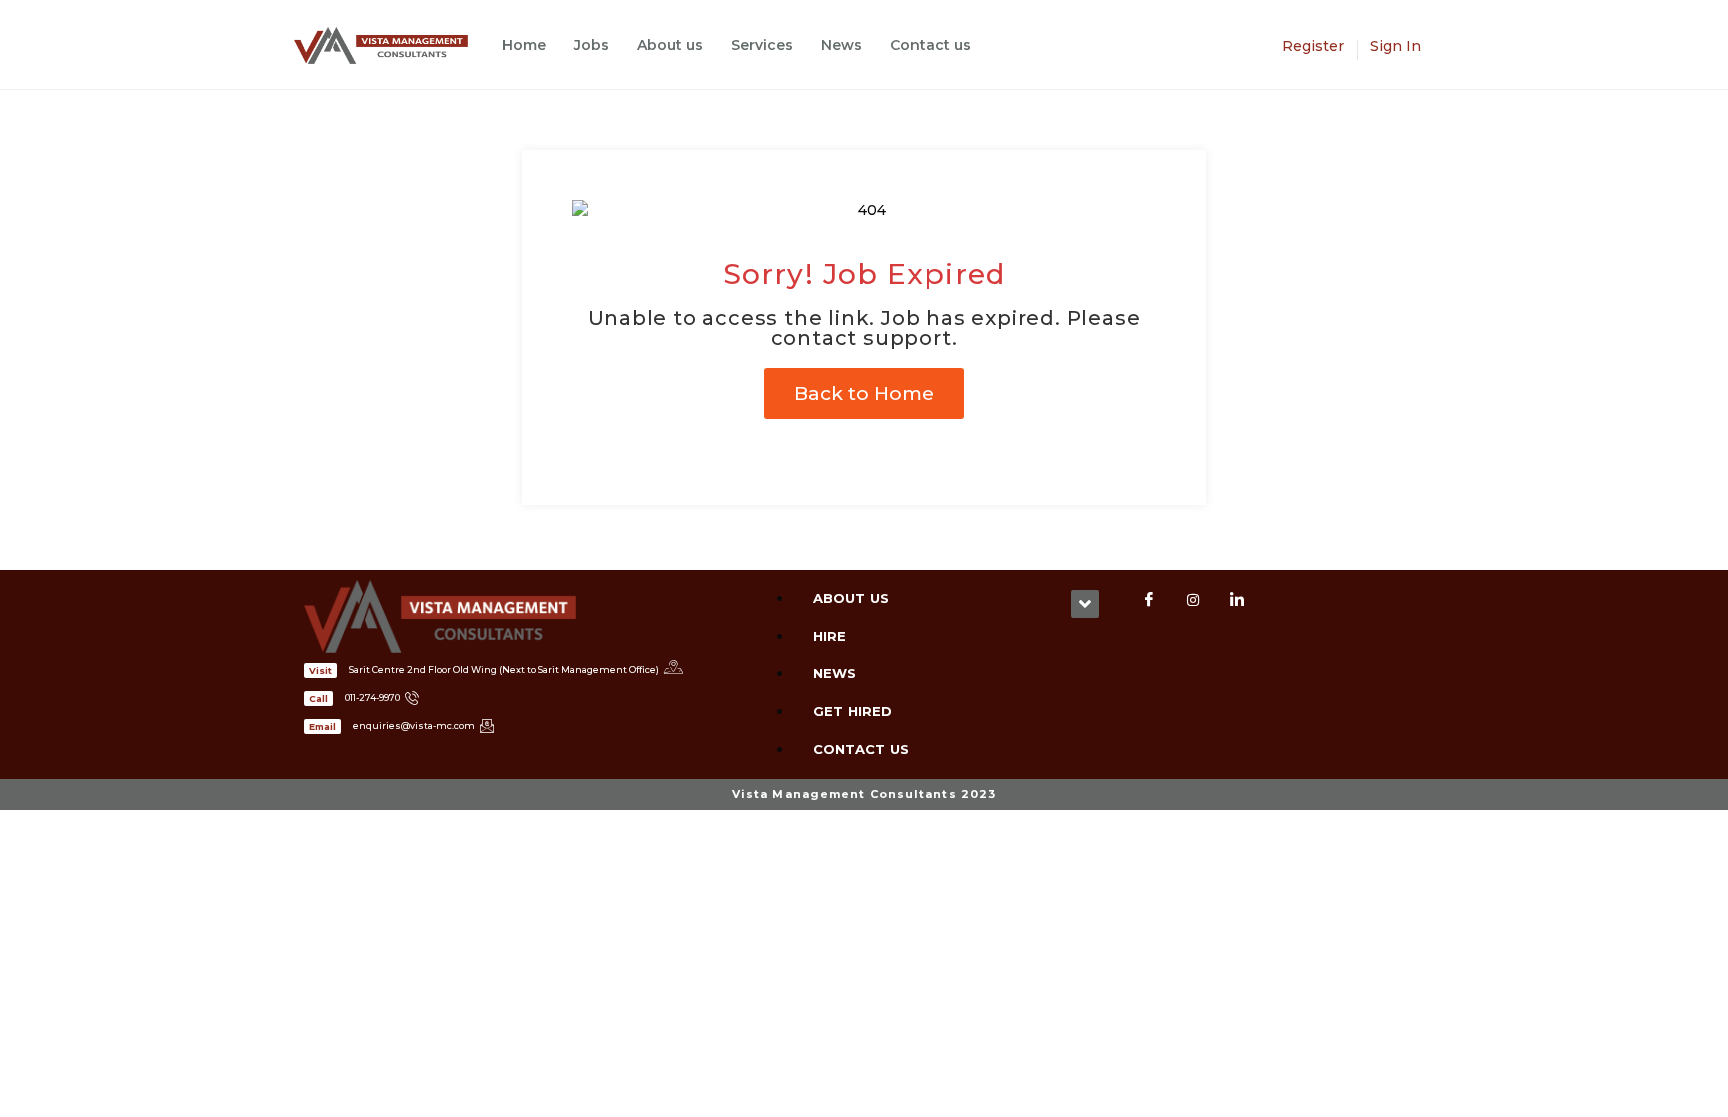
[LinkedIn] (1237, 600)
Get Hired (852, 711)
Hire (829, 636)
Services (762, 45)
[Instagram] (1193, 600)
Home (524, 45)
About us (670, 45)
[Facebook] (1149, 600)
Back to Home (864, 393)
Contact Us (861, 749)
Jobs (591, 45)
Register (1313, 46)
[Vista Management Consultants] (391, 45)
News (841, 45)
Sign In (1395, 46)
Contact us (930, 45)
